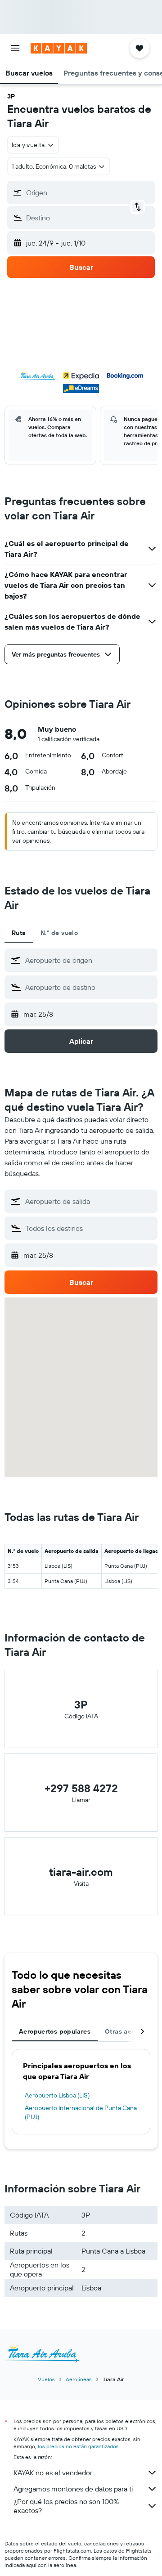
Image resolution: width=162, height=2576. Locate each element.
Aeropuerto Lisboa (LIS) (57, 2095)
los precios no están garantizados (78, 2446)
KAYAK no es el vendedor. (53, 2473)
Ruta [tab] (19, 933)
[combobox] (89, 960)
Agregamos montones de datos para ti (73, 2489)
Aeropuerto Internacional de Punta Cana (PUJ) (81, 2112)
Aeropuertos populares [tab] (55, 2031)
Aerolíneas (79, 2379)
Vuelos (46, 2379)
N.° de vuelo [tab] (59, 933)
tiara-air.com (81, 1872)
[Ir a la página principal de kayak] (59, 48)
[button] (15, 48)
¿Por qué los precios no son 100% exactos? (66, 2506)
